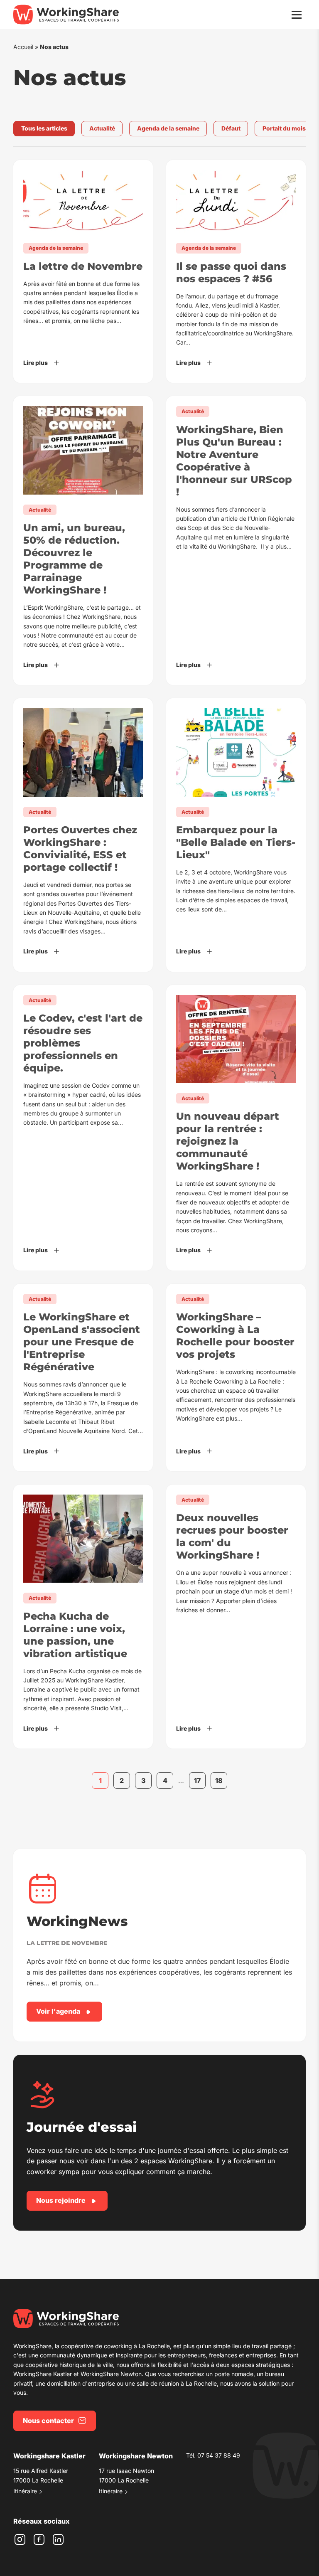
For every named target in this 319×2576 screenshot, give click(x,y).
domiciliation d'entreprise (81, 2383)
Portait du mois (284, 128)
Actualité (102, 128)
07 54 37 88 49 (219, 2455)
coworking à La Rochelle (137, 2346)
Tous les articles (44, 128)
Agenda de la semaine (168, 128)
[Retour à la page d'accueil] (66, 15)
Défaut (231, 128)
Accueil (23, 47)
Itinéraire (25, 2491)
